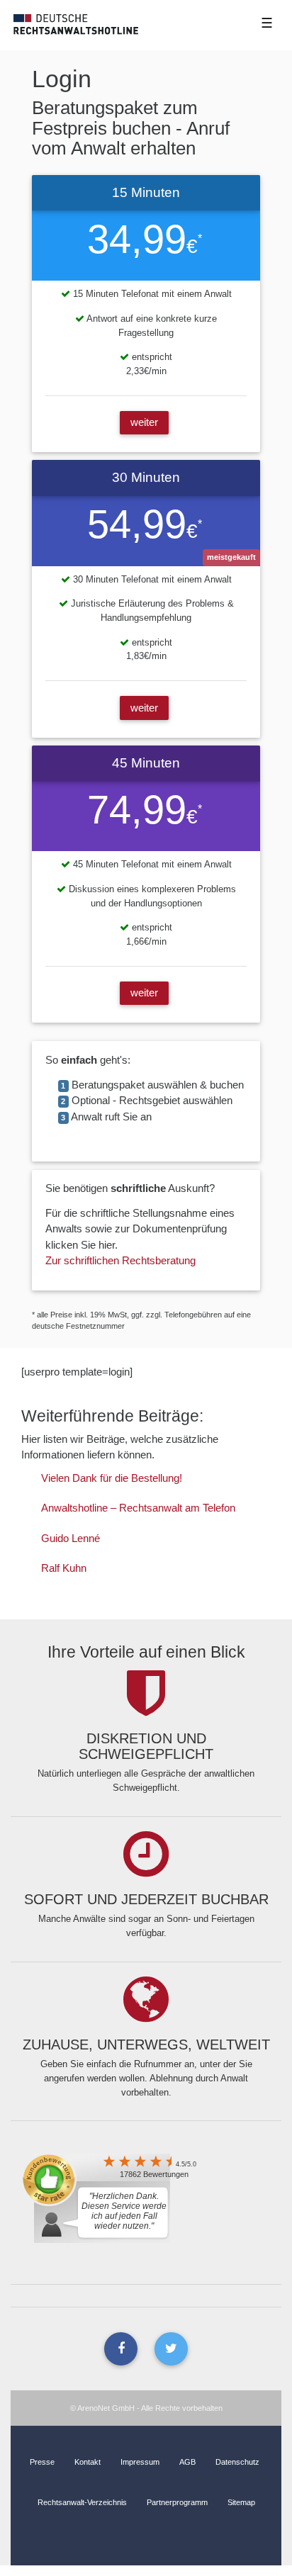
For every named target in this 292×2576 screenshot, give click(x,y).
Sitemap (241, 2502)
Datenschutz (237, 2462)
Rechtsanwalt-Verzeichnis (82, 2502)
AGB (187, 2462)
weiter (144, 422)
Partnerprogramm (177, 2502)
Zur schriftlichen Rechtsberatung (120, 1260)
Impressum (140, 2462)
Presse (42, 2462)
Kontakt (88, 2462)
